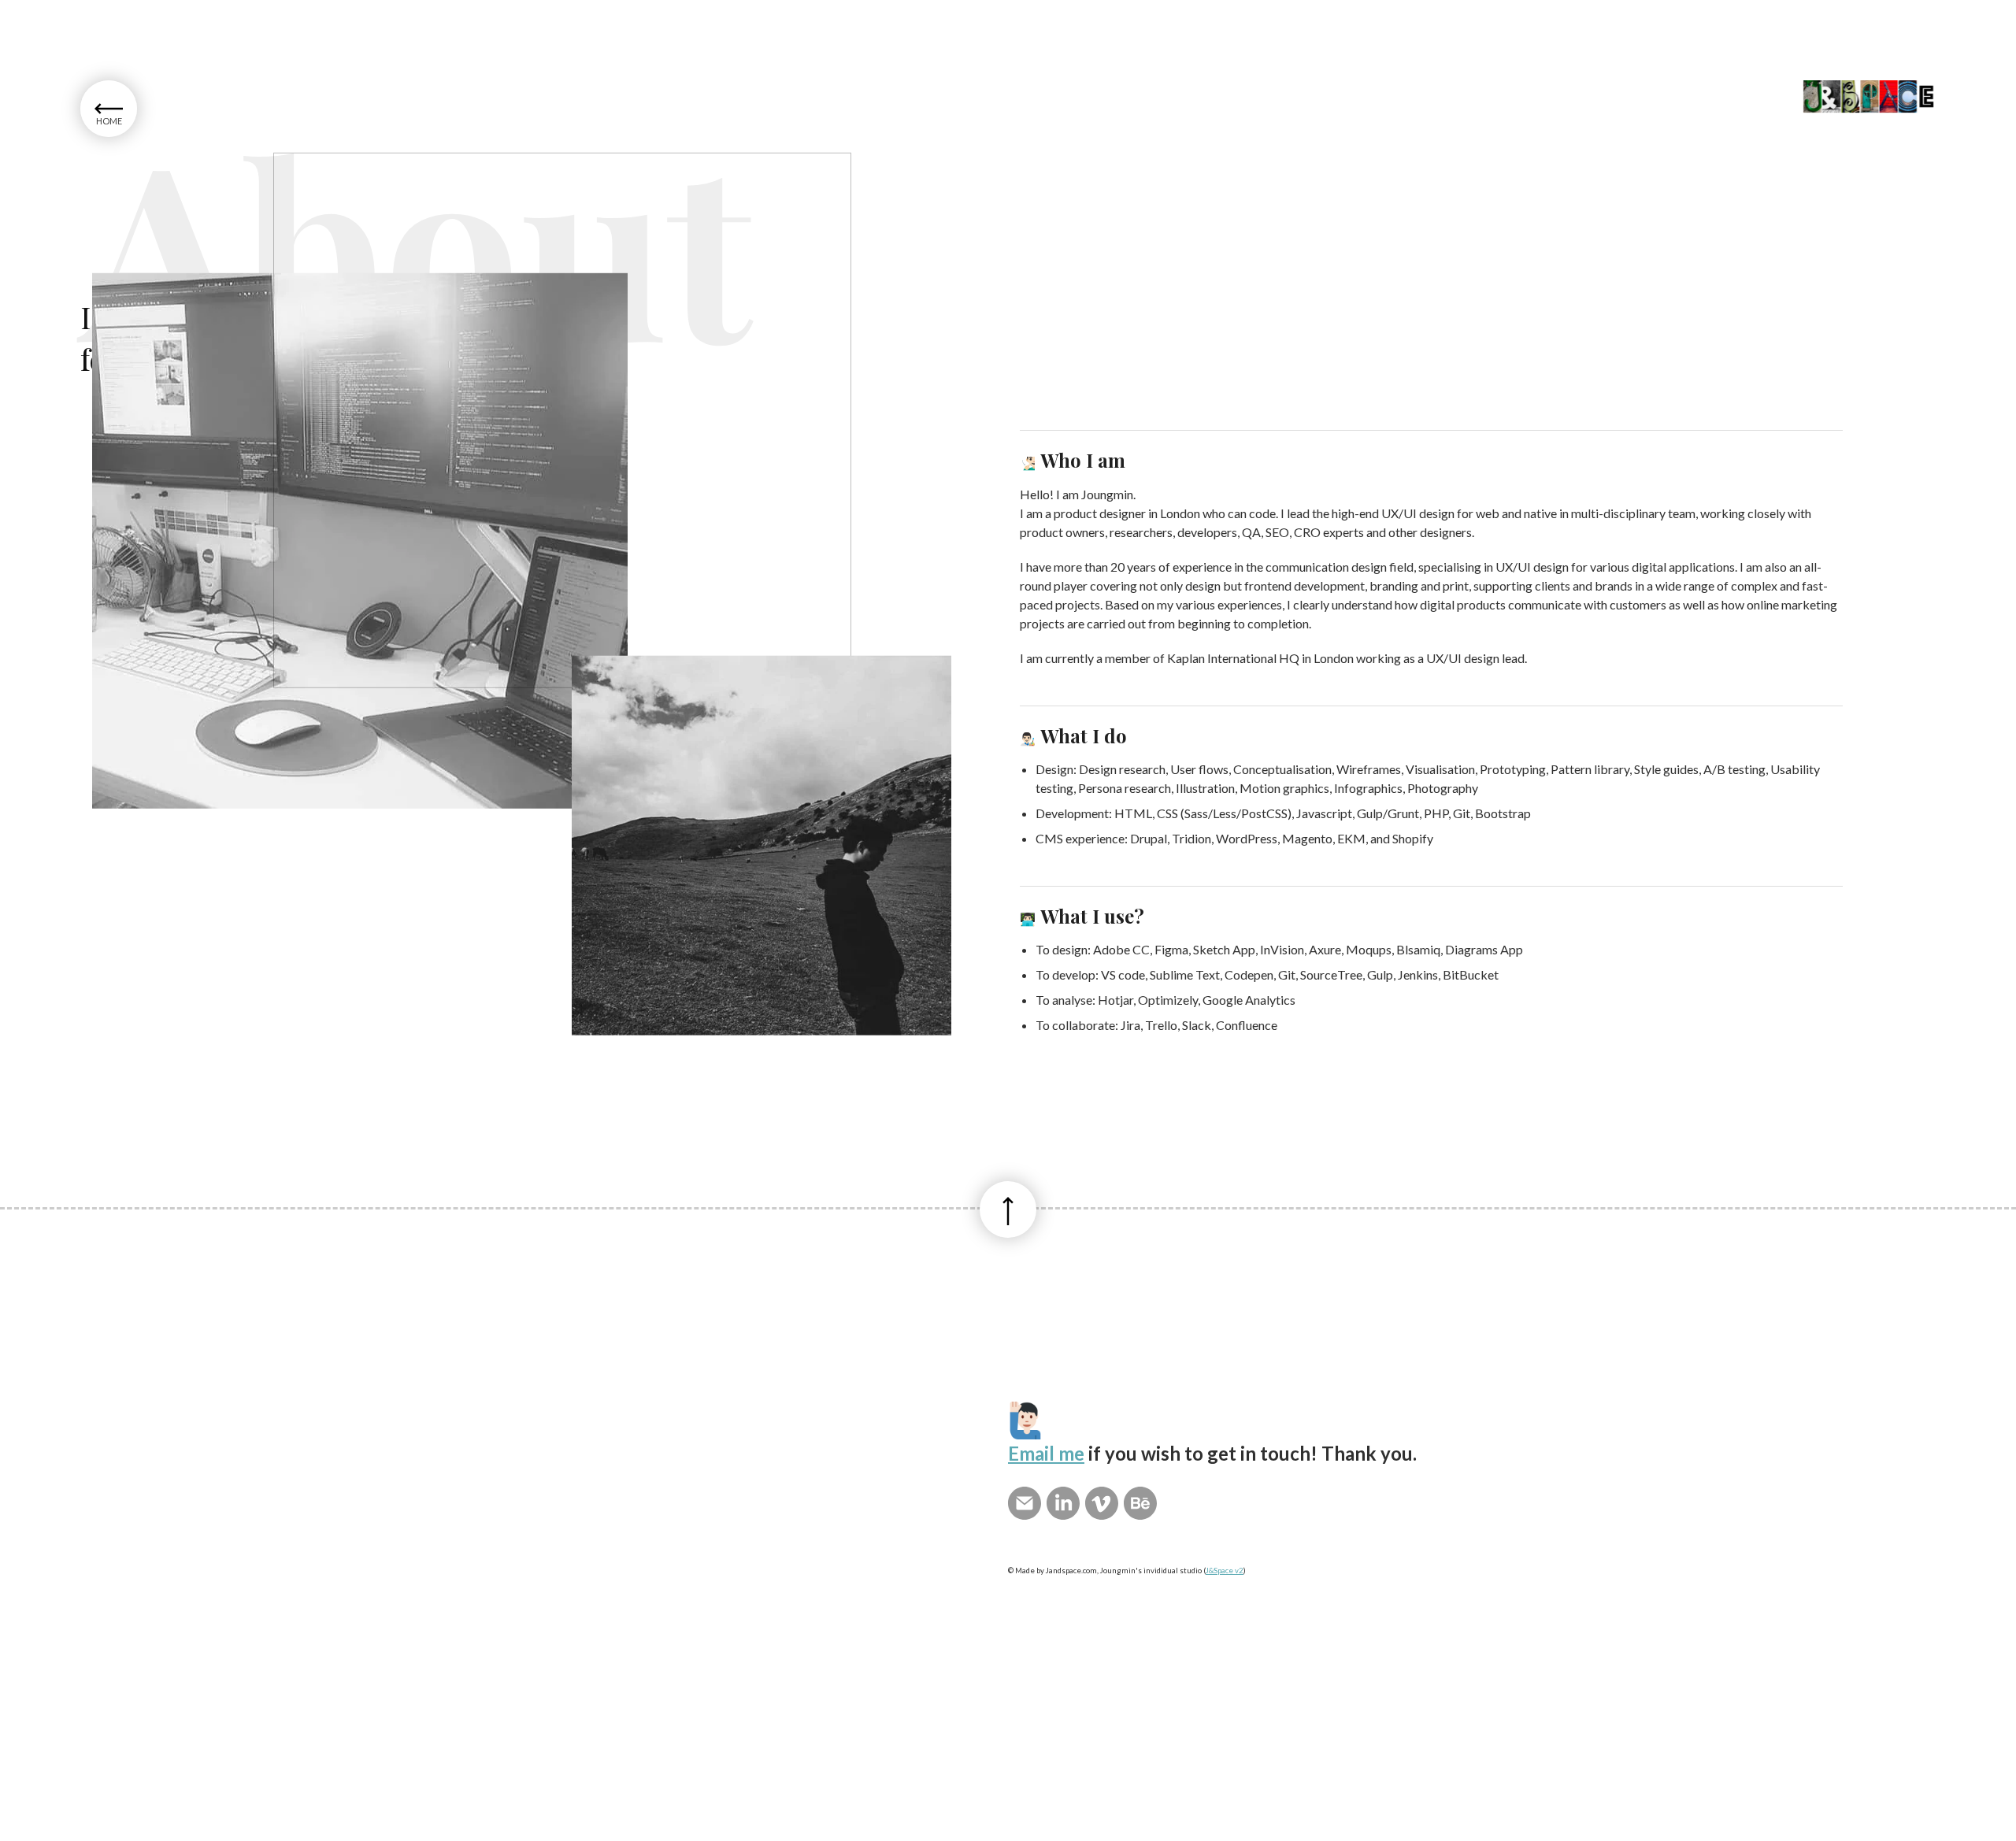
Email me (1046, 1453)
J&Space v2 (1225, 1571)
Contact (189, 144)
